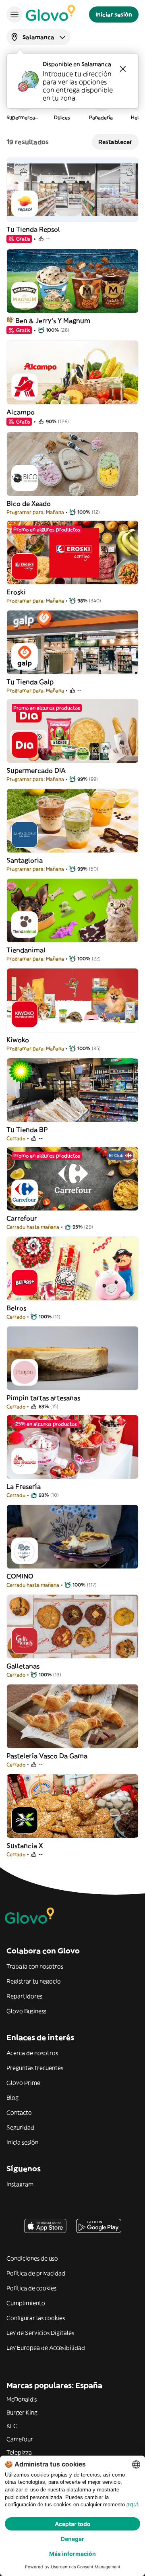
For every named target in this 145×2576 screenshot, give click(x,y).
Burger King (22, 2413)
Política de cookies (31, 2288)
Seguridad (20, 2127)
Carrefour (20, 2439)
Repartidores (24, 1996)
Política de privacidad (36, 2273)
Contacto (19, 2113)
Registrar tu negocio (34, 1981)
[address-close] (123, 69)
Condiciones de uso (32, 2258)
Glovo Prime (23, 2083)
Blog (12, 2098)
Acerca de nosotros (32, 2053)
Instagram (20, 2184)
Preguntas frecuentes (35, 2068)
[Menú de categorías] (14, 14)
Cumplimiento (26, 2303)
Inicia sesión (22, 2142)
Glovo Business (26, 2011)
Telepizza (19, 2452)
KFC (12, 2426)
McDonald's (22, 2399)
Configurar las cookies (36, 2318)
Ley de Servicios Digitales (40, 2333)
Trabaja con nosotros (35, 1966)
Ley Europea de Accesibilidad (46, 2348)
